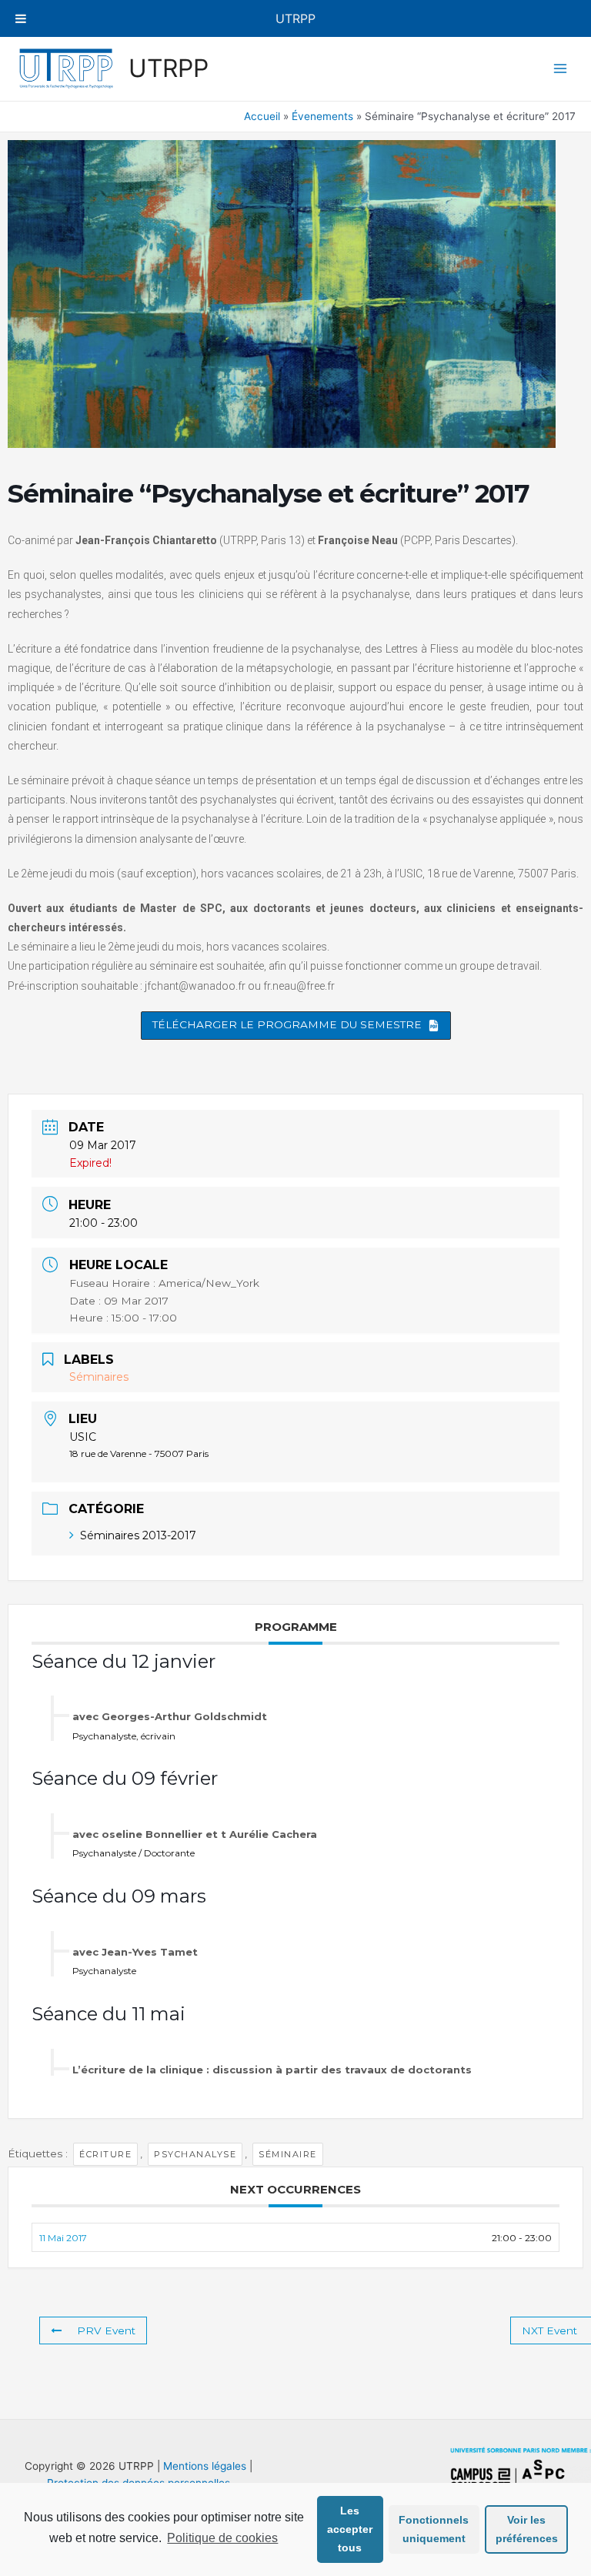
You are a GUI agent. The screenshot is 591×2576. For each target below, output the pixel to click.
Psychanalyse (195, 2154)
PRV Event (106, 2330)
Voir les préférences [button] (527, 2529)
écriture (105, 2154)
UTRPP (169, 68)
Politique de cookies (222, 2538)
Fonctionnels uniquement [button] (434, 2529)
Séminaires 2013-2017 (138, 1535)
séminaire (288, 2154)
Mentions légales (205, 2466)
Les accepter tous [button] (350, 2529)
